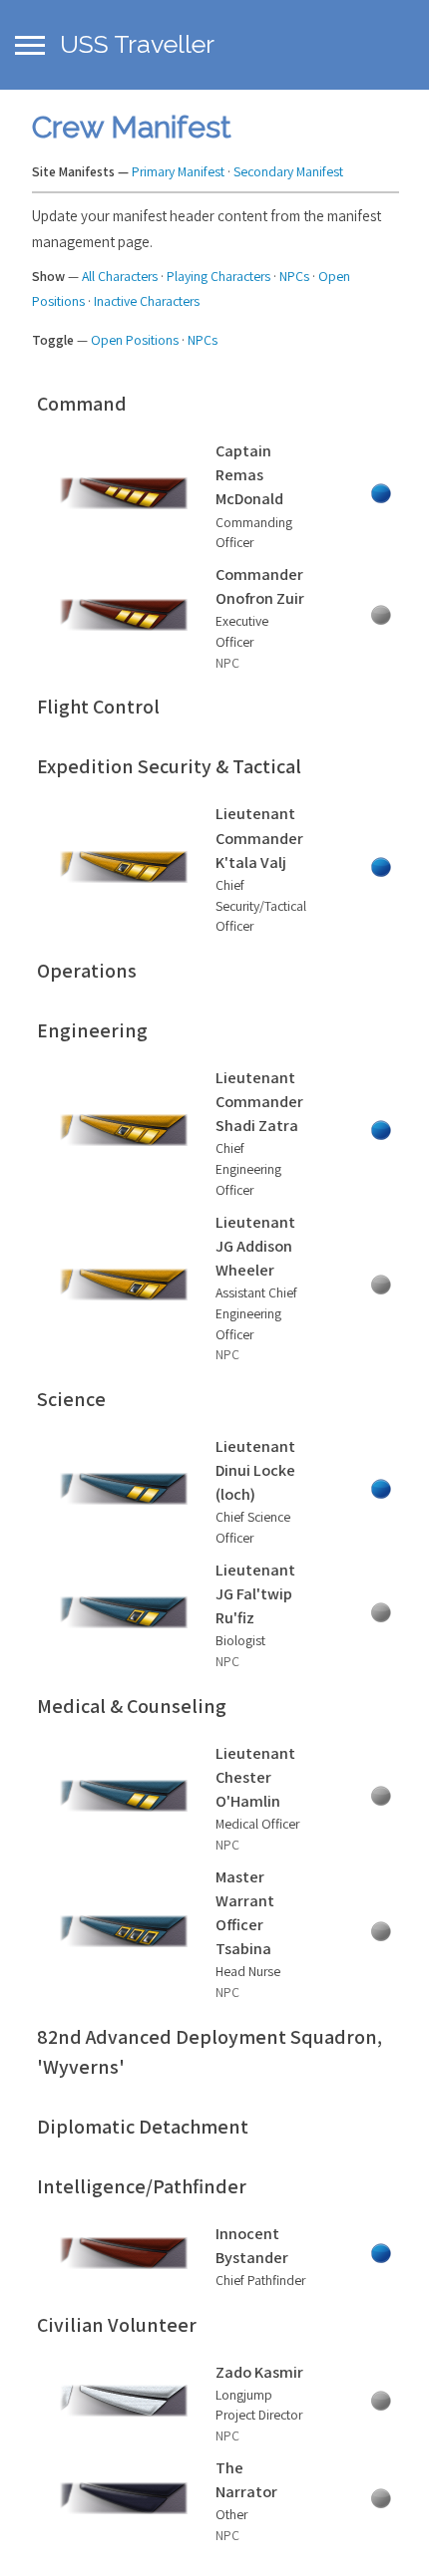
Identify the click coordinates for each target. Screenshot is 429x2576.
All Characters (120, 276)
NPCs (294, 276)
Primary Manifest (178, 171)
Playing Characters (218, 276)
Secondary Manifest (288, 171)
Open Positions (135, 340)
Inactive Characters (147, 301)
